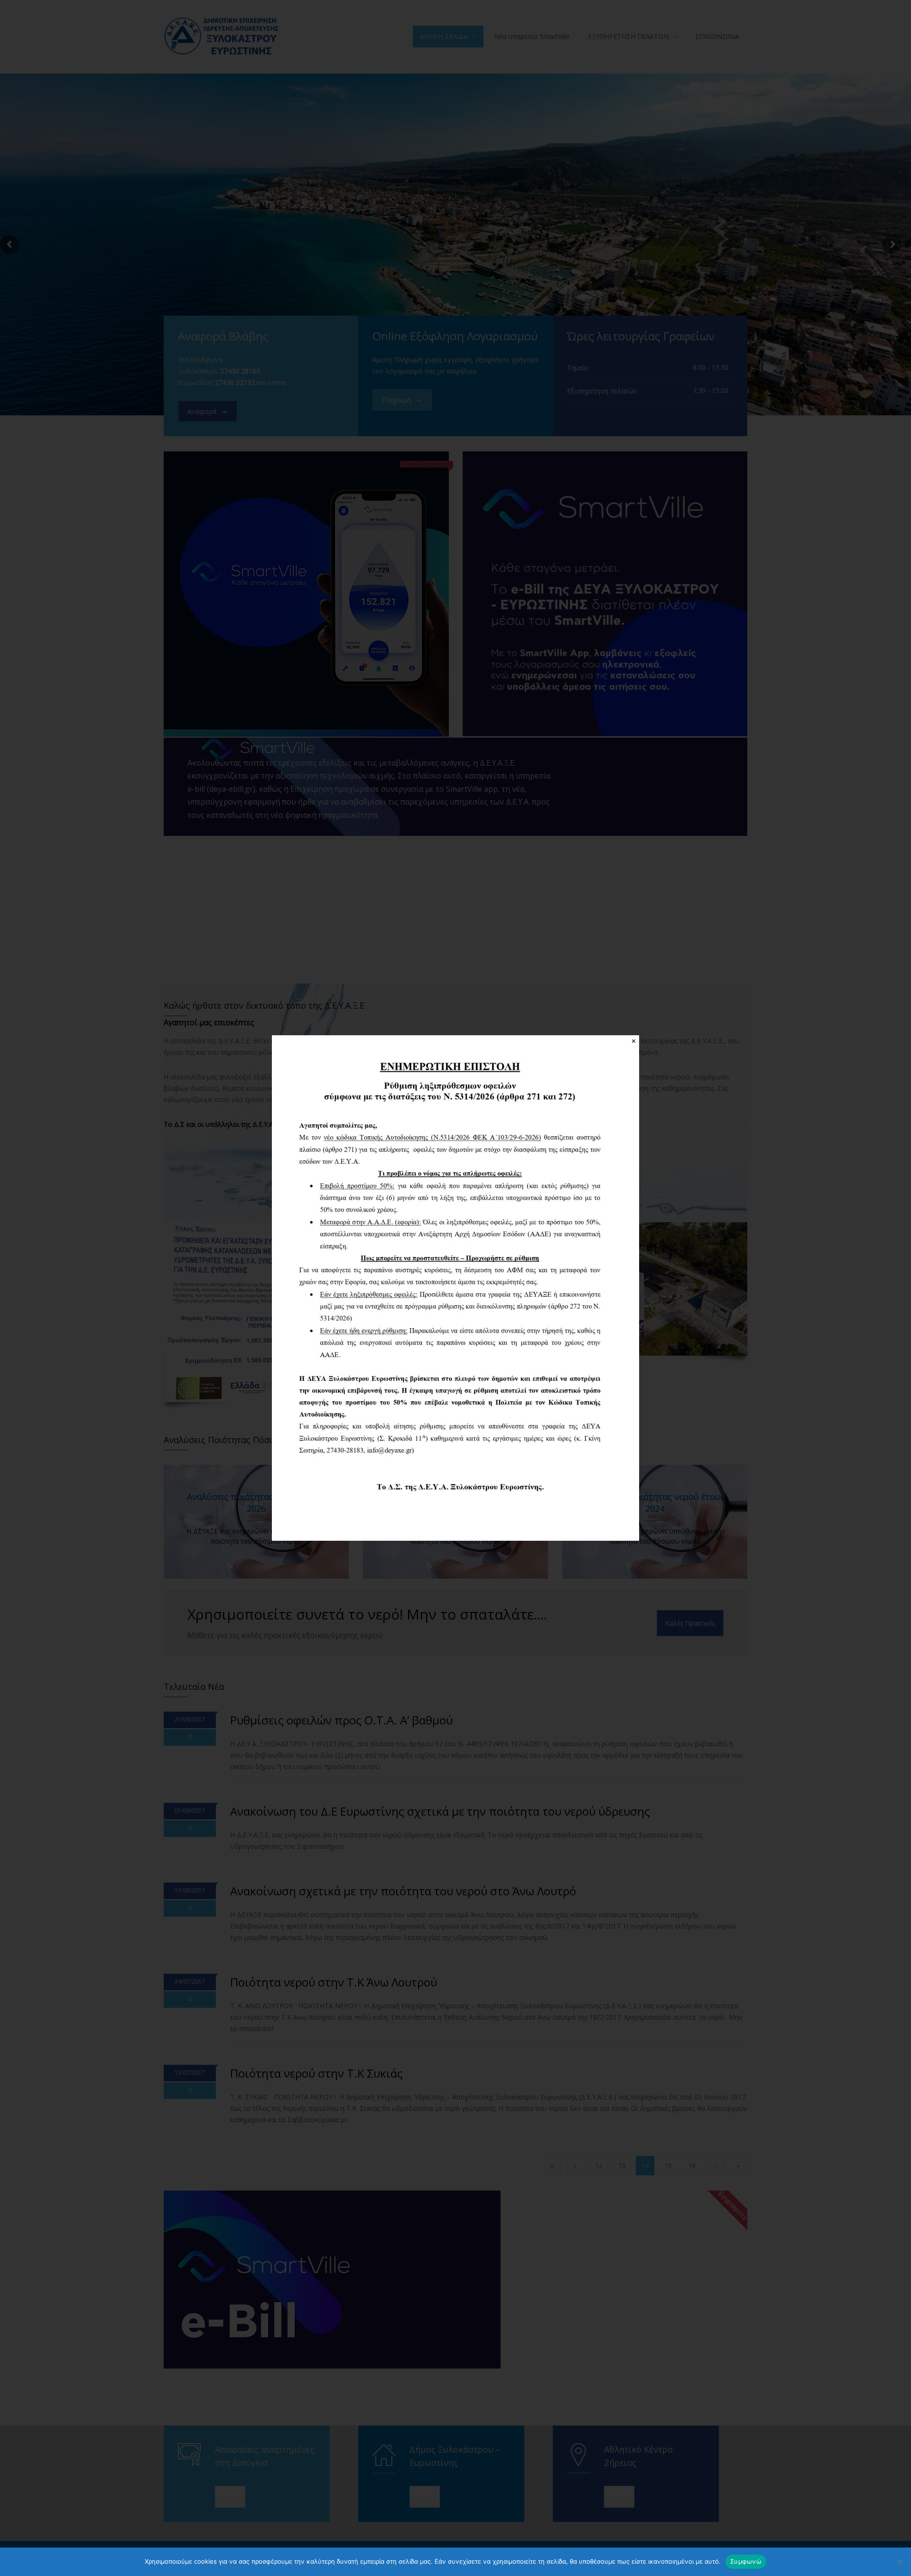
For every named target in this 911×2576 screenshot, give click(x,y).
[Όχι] (899, 2562)
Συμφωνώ (746, 2561)
